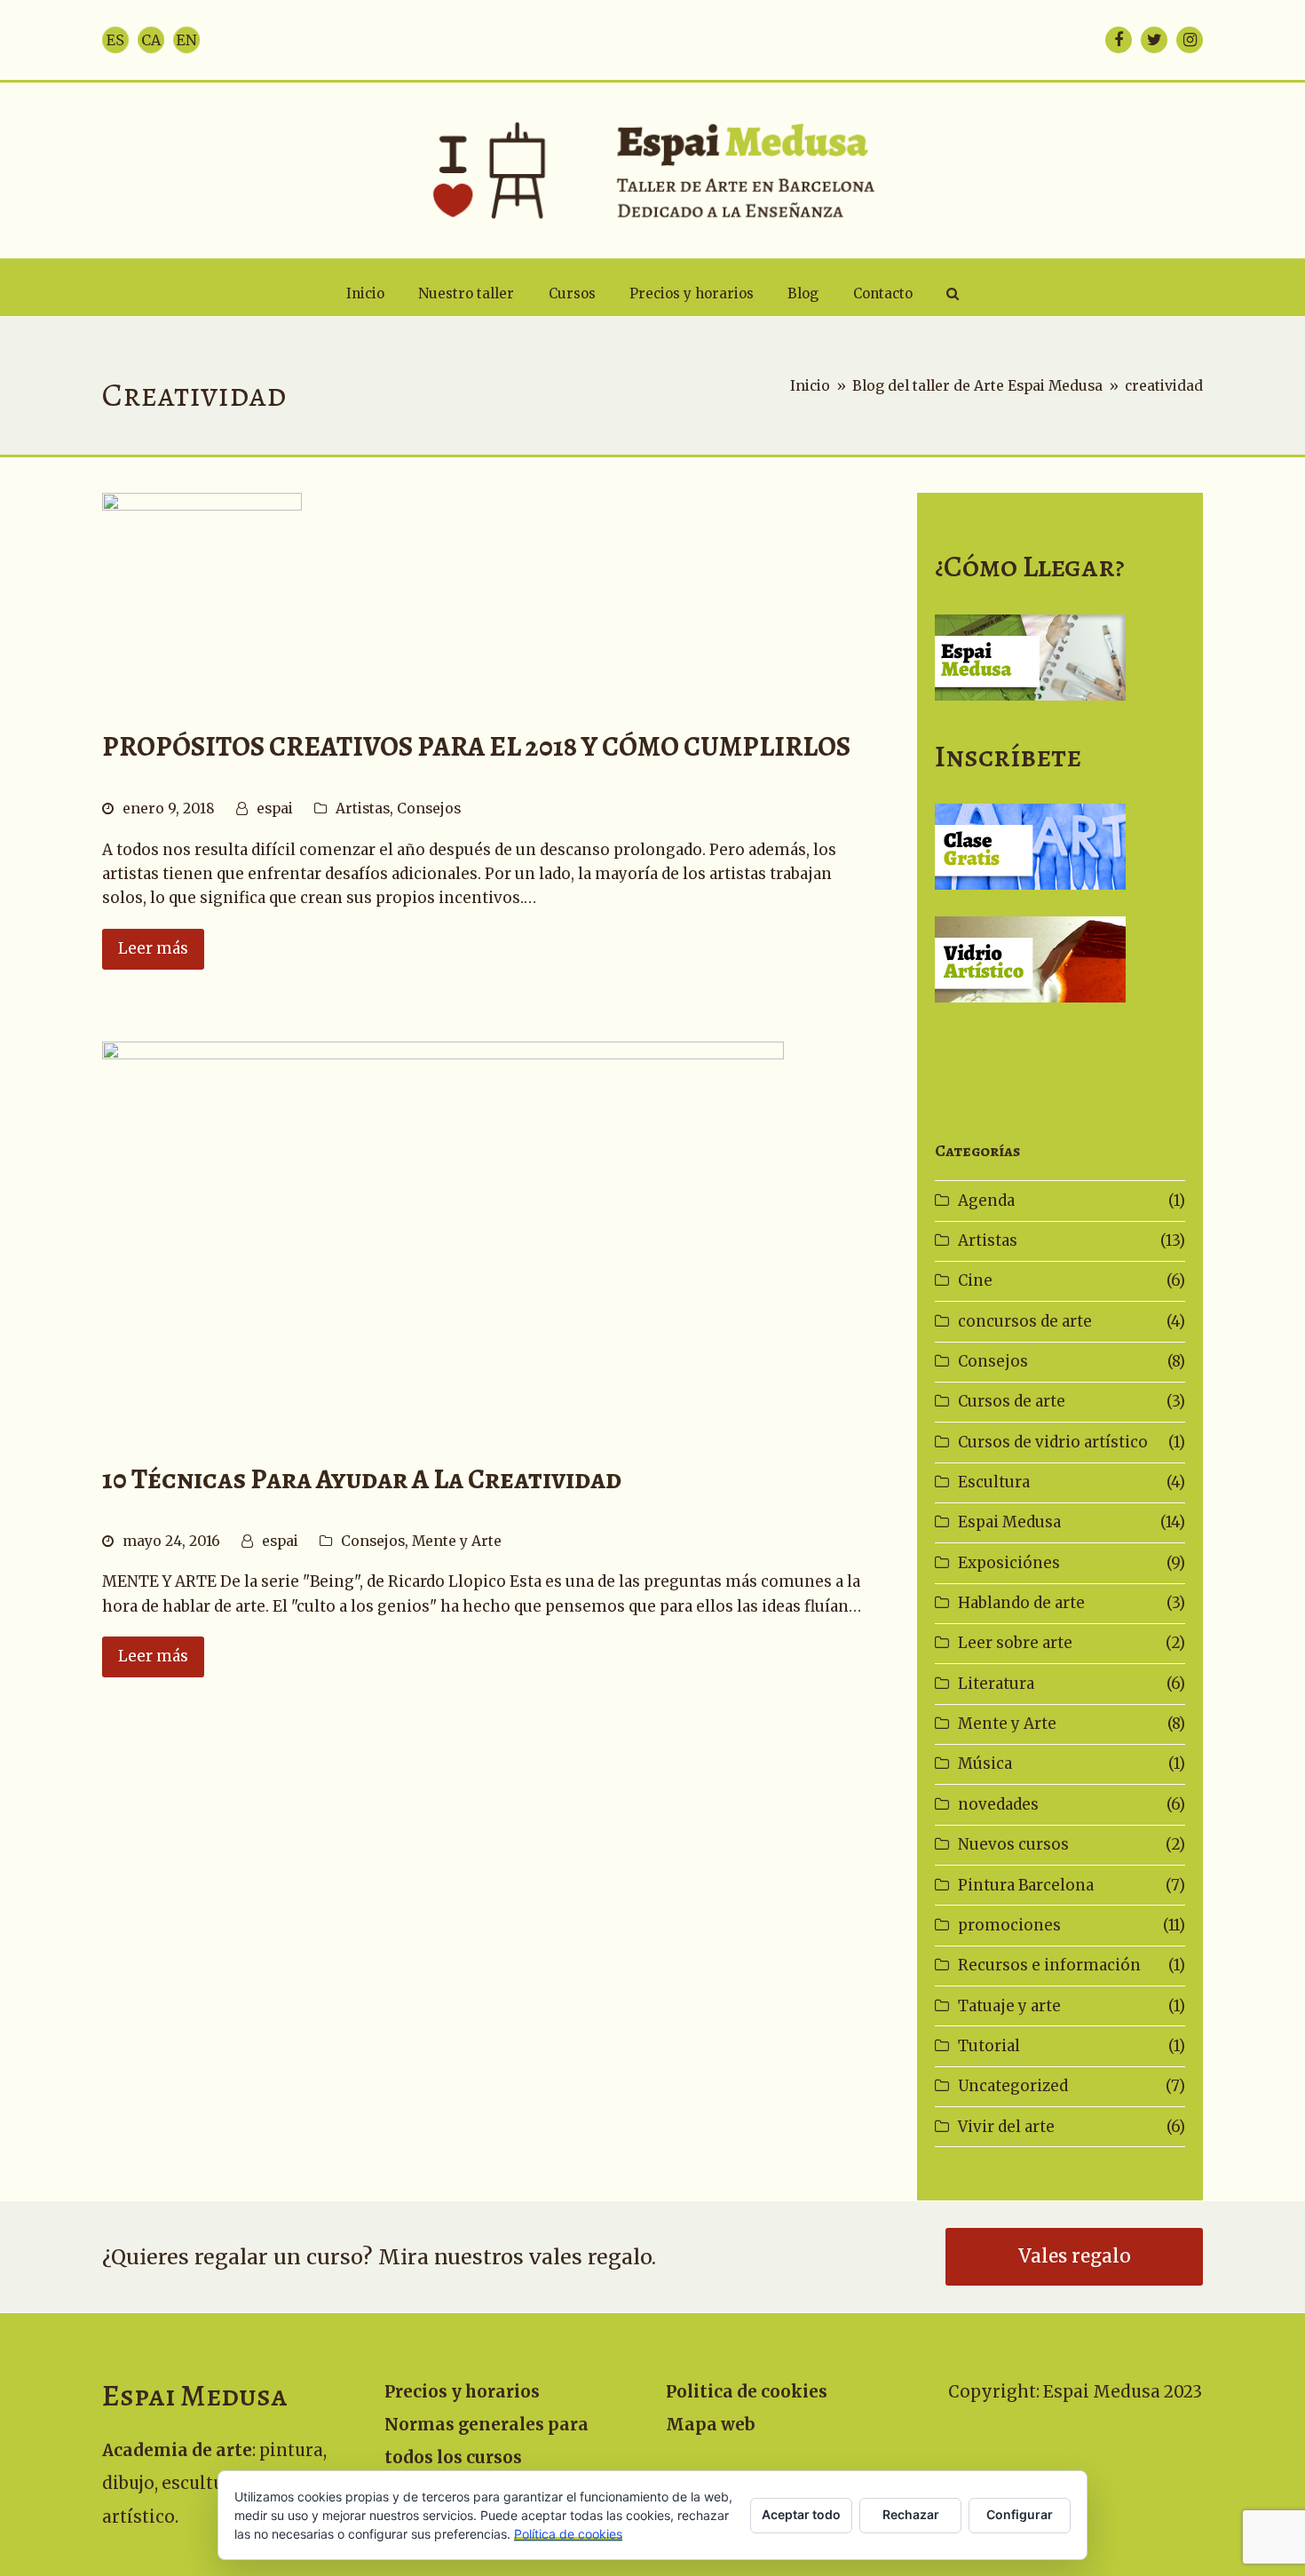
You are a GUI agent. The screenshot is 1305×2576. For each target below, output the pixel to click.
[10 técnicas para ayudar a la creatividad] (443, 1233)
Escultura (994, 1482)
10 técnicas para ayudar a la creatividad (362, 1479)
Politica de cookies (747, 2392)
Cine (975, 1280)
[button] (953, 294)
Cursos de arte (1012, 1401)
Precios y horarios (462, 2392)
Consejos (429, 808)
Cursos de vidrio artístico (1053, 1442)
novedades (998, 1804)
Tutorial (989, 2046)
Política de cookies (568, 2534)
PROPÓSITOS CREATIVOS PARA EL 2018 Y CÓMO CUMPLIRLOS (476, 746)
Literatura (996, 1684)
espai (275, 808)
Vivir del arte (1006, 2127)
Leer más (153, 948)
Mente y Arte (457, 1541)
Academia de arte (177, 2450)
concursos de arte (1025, 1321)
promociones (1009, 1925)
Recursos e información (1049, 1965)
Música (985, 1764)
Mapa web (711, 2425)
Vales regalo (1075, 2256)
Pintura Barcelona (1026, 1885)
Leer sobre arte (1015, 1643)
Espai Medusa (1009, 1522)
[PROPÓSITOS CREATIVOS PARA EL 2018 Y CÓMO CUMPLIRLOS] (202, 592)
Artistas (363, 808)
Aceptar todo (801, 2514)
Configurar (1020, 2514)
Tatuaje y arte (1009, 2006)
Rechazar (911, 2514)
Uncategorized (1013, 2086)
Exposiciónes (1009, 1563)
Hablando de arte (1021, 1603)
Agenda (986, 1201)
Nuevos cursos (1013, 1844)
